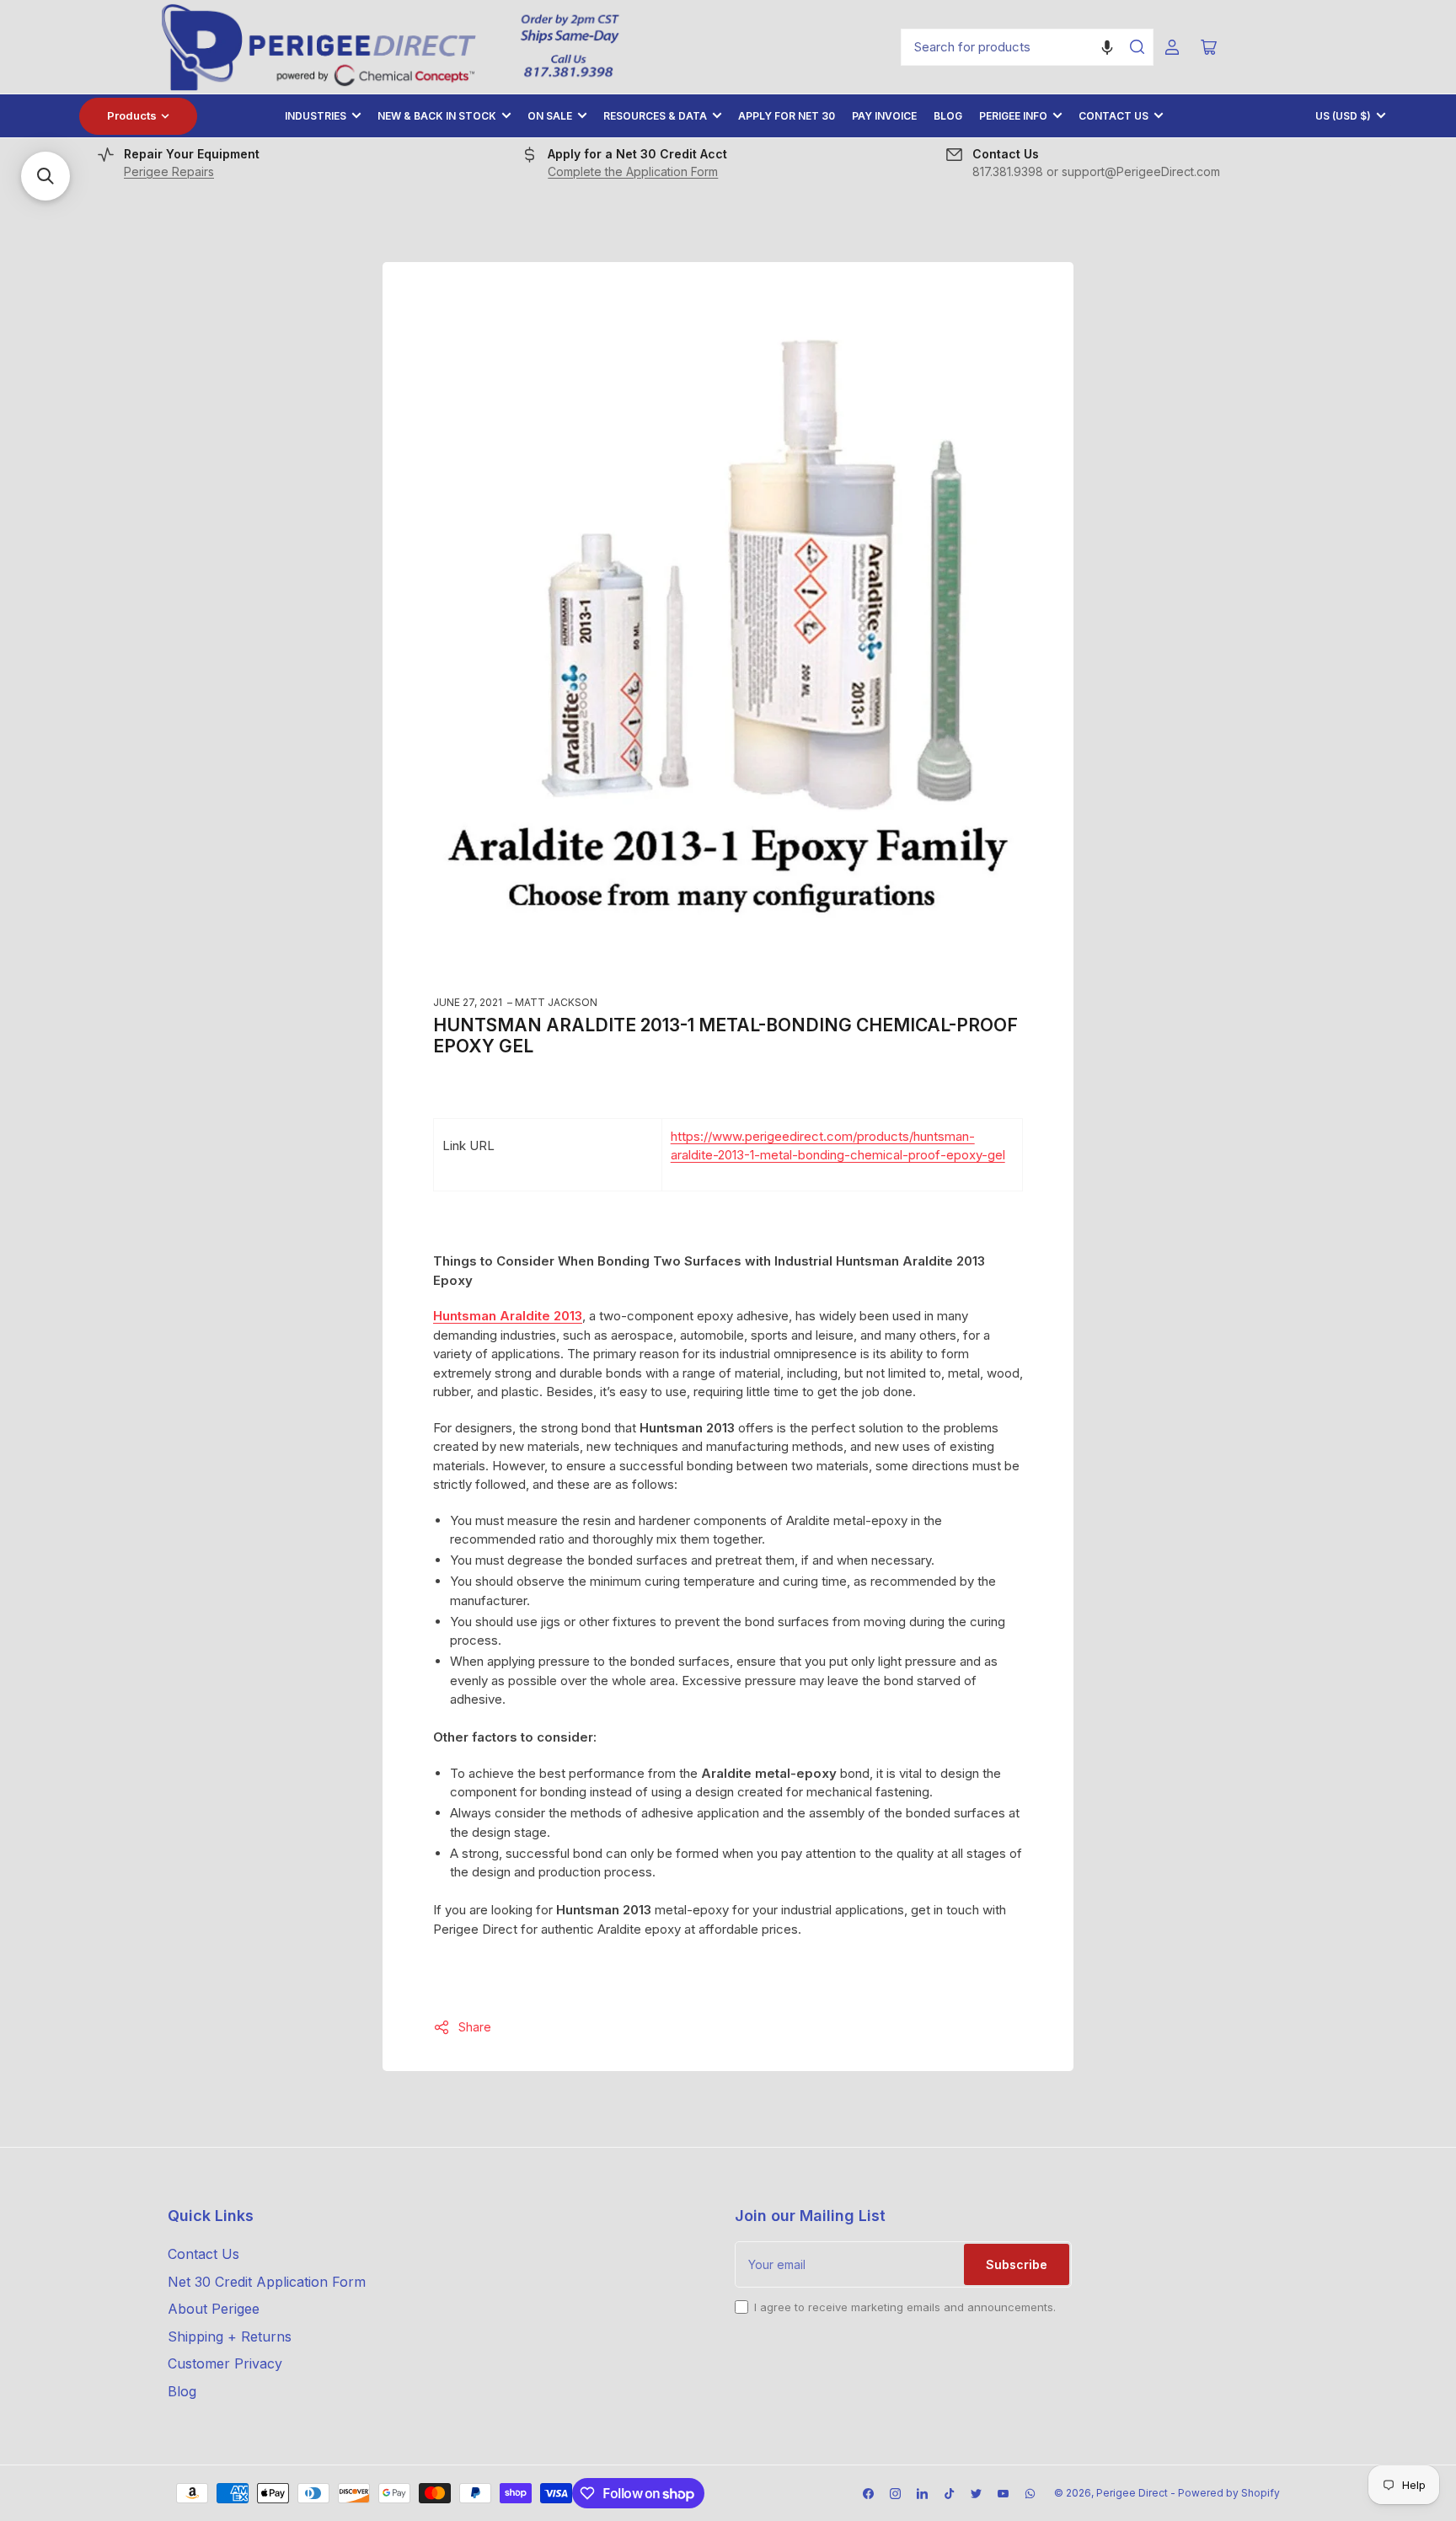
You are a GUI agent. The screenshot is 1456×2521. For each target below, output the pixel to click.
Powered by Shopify (1229, 2493)
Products (132, 115)
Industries (316, 116)
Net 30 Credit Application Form (267, 2282)
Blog (948, 116)
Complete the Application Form (633, 171)
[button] (1107, 47)
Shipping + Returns (230, 2336)
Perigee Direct (1132, 2493)
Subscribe (1017, 2264)
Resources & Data (655, 116)
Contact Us (1113, 116)
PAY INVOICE (884, 116)
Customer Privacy (225, 2363)
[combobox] (1027, 47)
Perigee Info (1013, 116)
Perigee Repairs (169, 171)
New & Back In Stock (437, 116)
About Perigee (214, 2309)
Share (475, 2027)
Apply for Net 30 (787, 116)
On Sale (550, 116)
